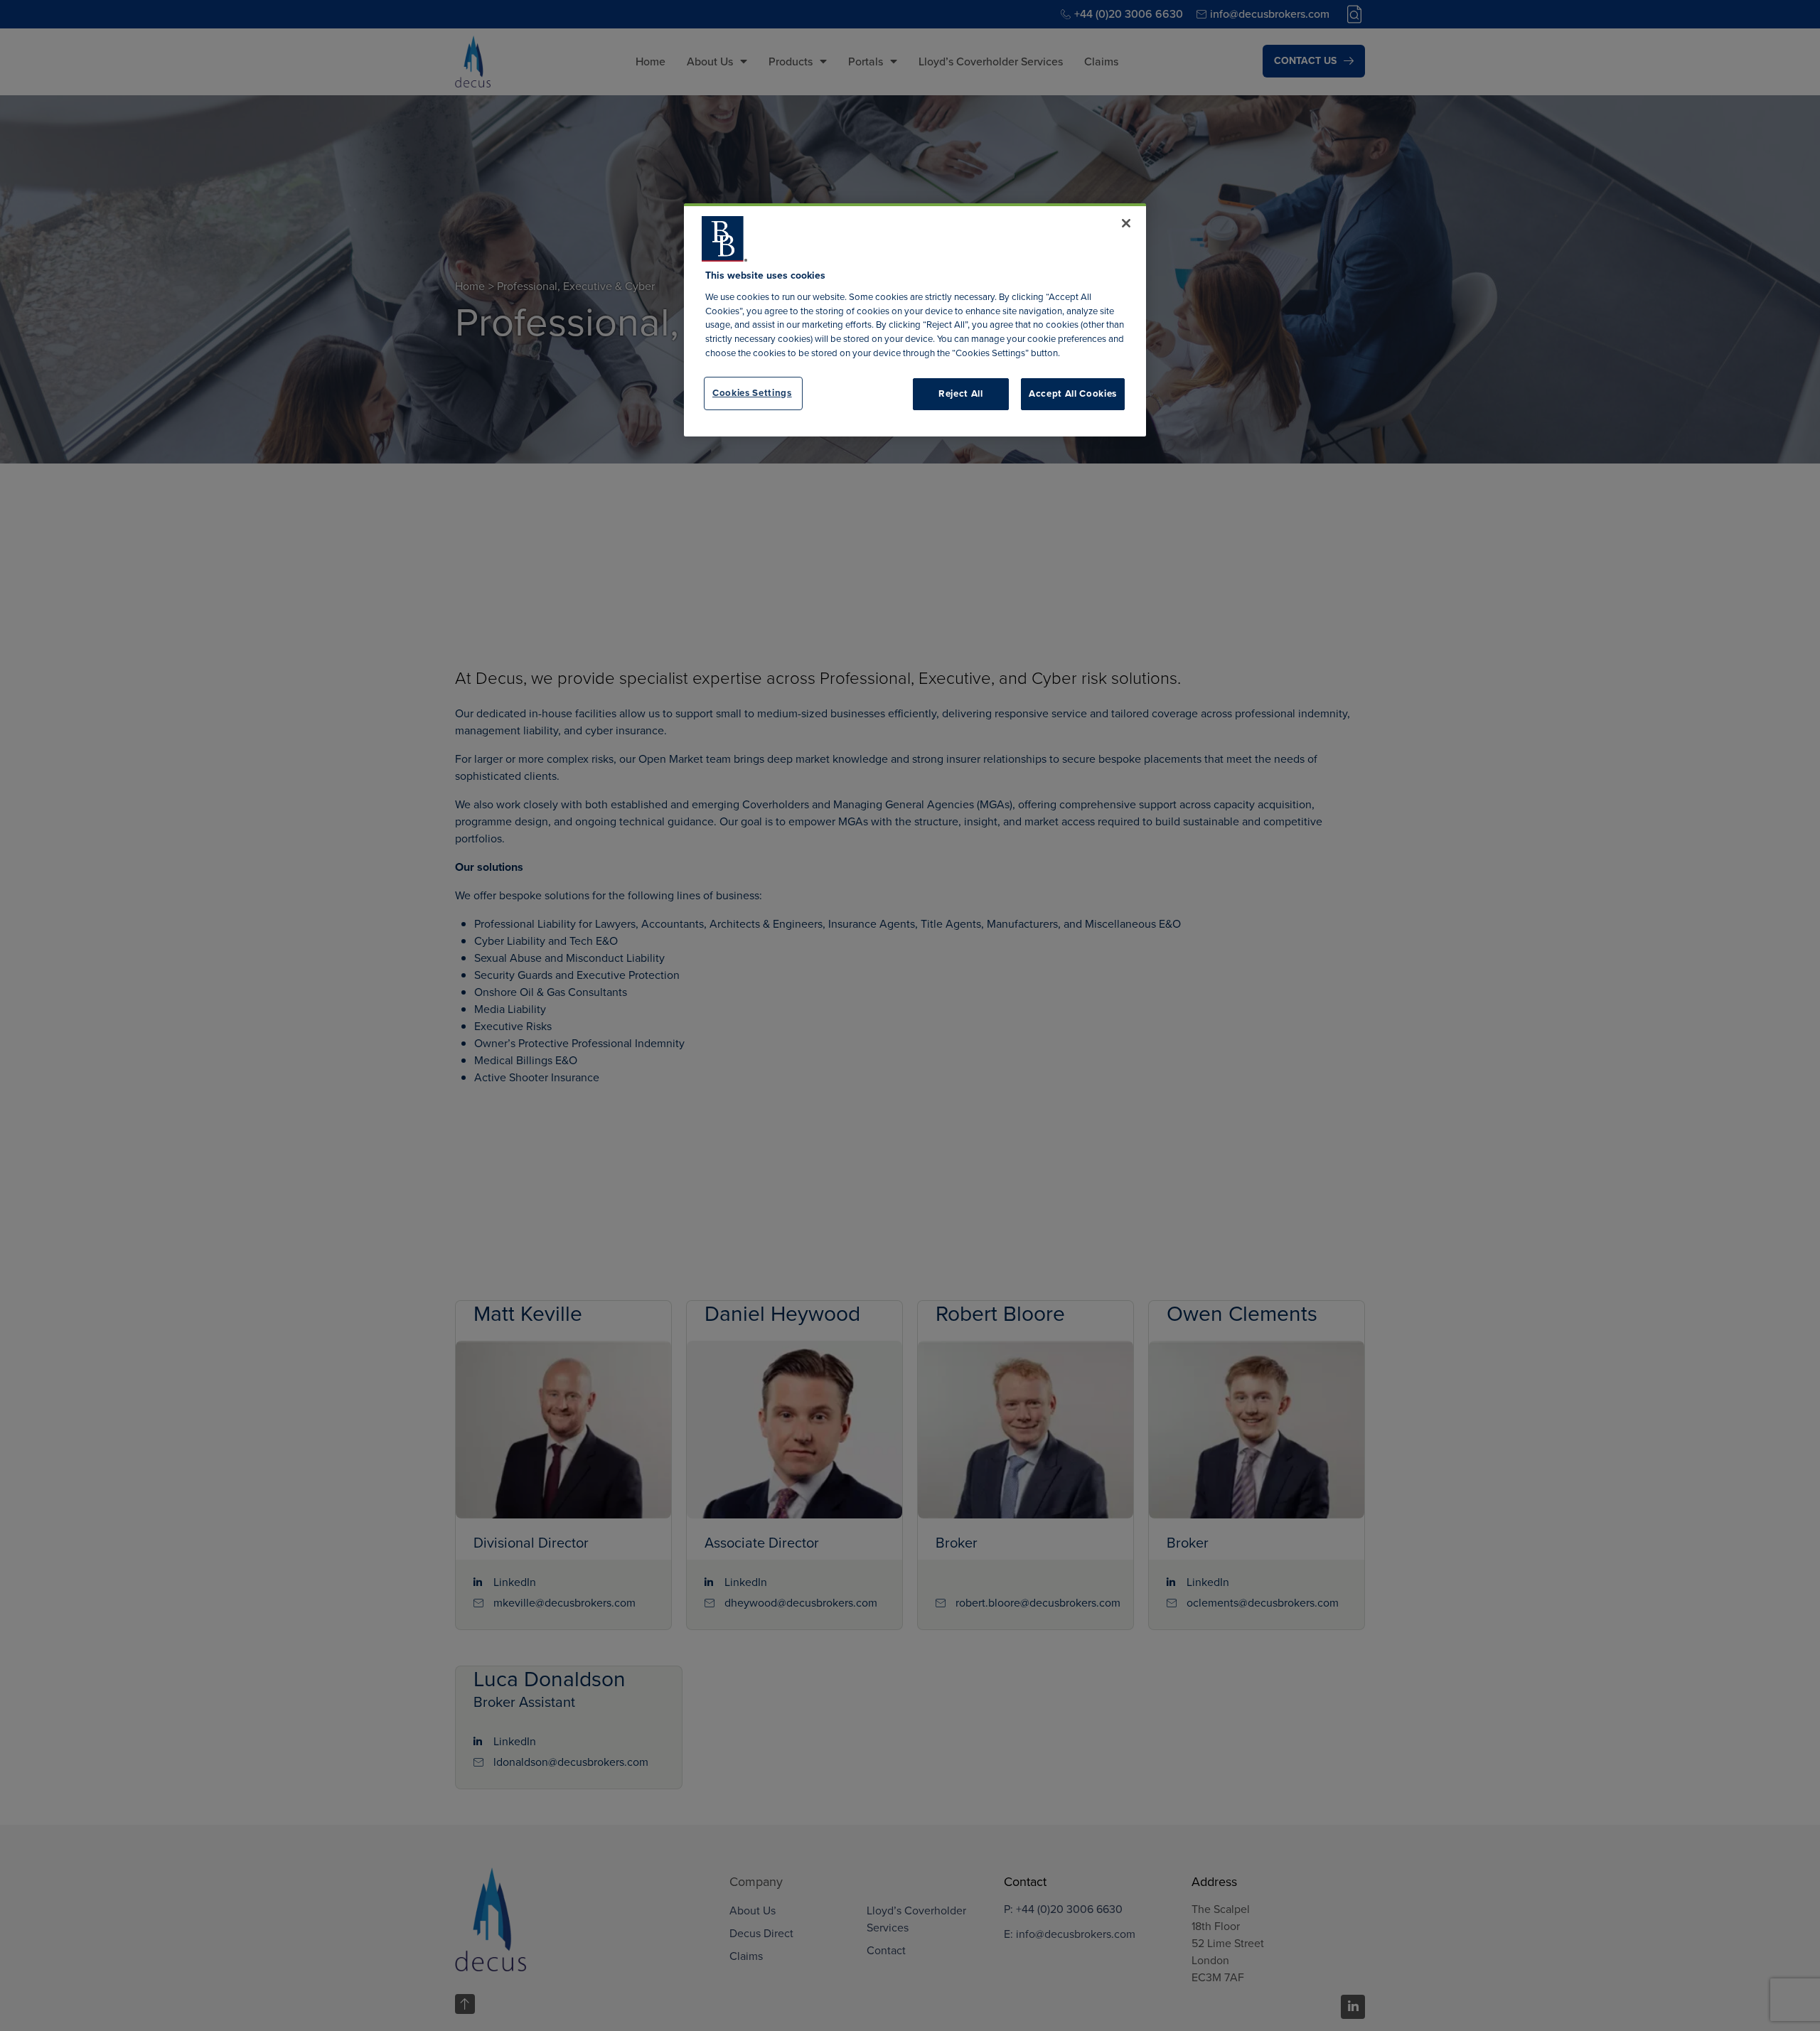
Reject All (961, 393)
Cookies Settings (752, 393)
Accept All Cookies (1073, 393)
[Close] (1126, 223)
